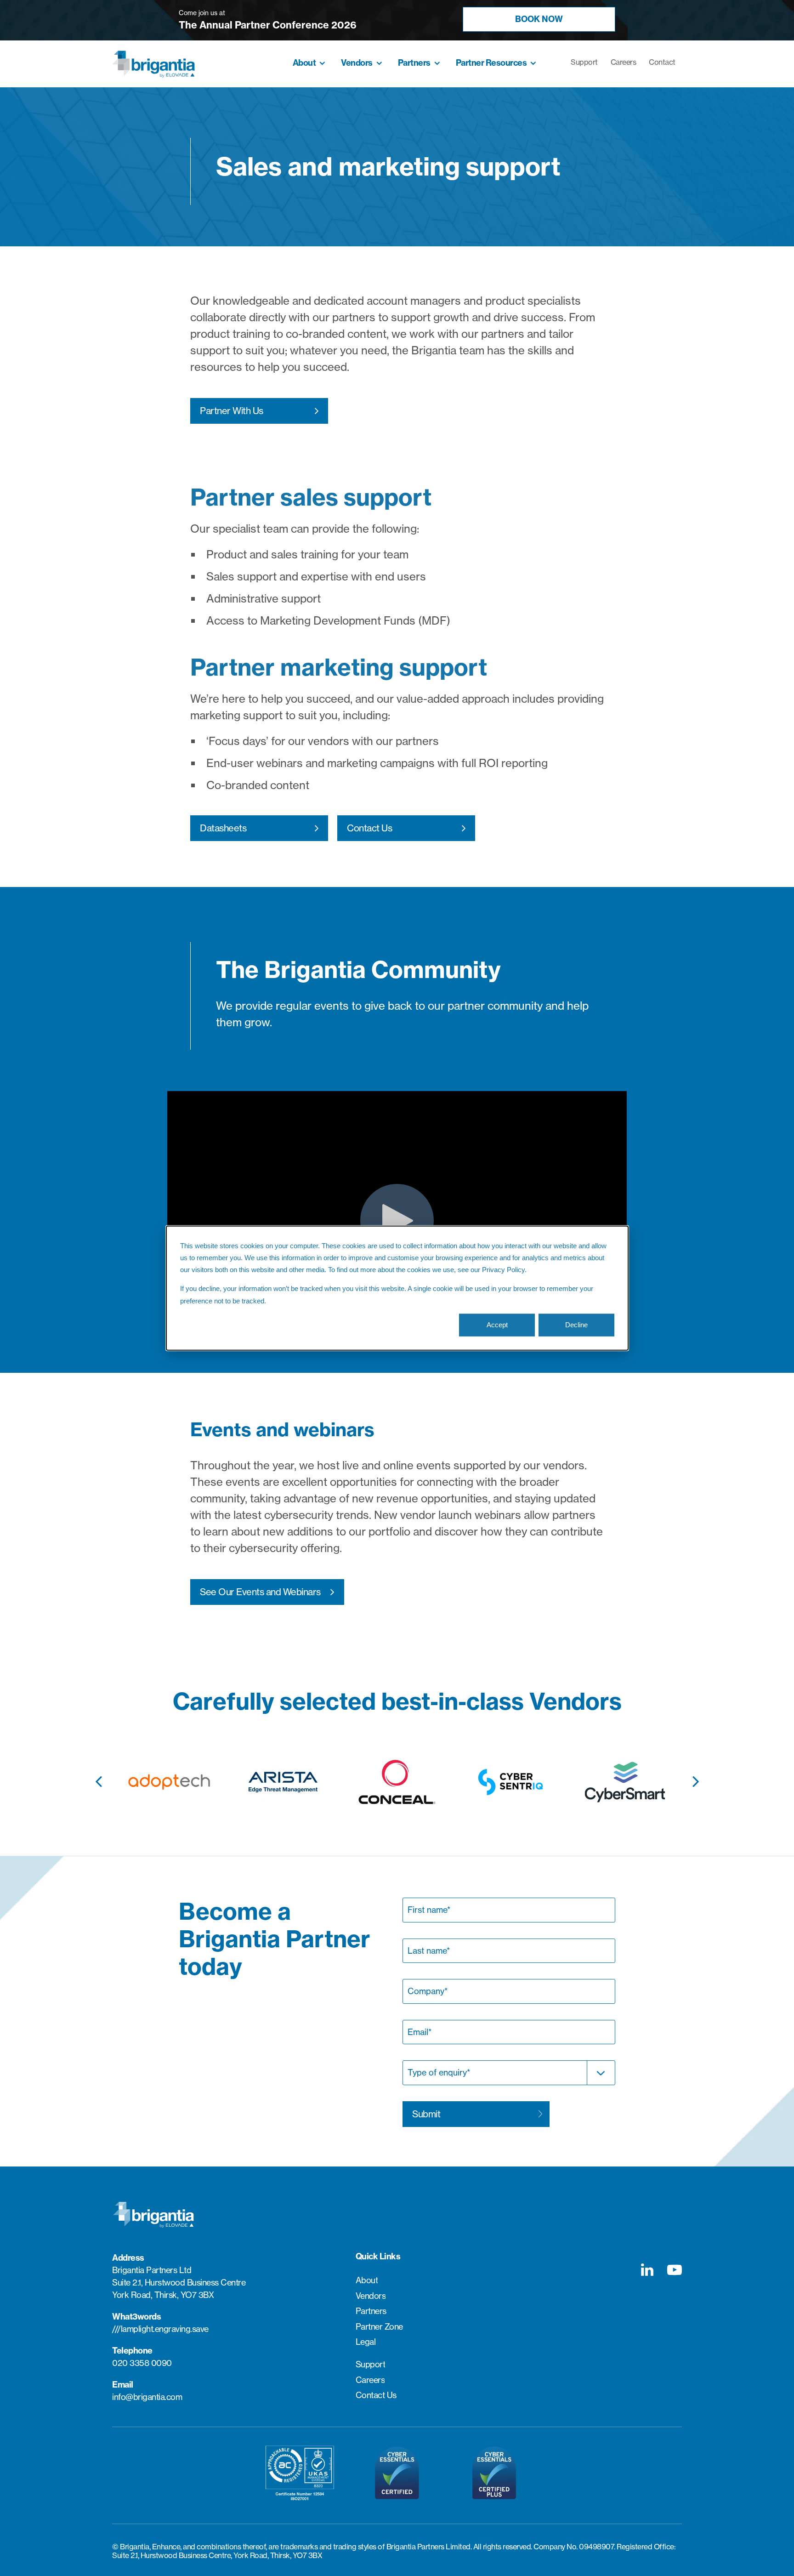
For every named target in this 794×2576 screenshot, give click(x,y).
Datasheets (223, 828)
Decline (576, 1325)
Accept (497, 1325)
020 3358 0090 (142, 2363)
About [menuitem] (304, 63)
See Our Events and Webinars (260, 1592)
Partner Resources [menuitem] (491, 63)
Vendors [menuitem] (357, 63)
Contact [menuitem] (662, 62)
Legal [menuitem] (366, 2342)
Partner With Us (232, 411)
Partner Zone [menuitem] (379, 2327)
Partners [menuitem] (414, 63)
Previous (98, 1776)
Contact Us (369, 828)
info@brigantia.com (147, 2397)
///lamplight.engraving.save (160, 2329)
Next (696, 1776)
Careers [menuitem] (624, 62)
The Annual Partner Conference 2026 (268, 25)
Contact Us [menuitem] (376, 2395)
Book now (539, 19)
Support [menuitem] (584, 62)
